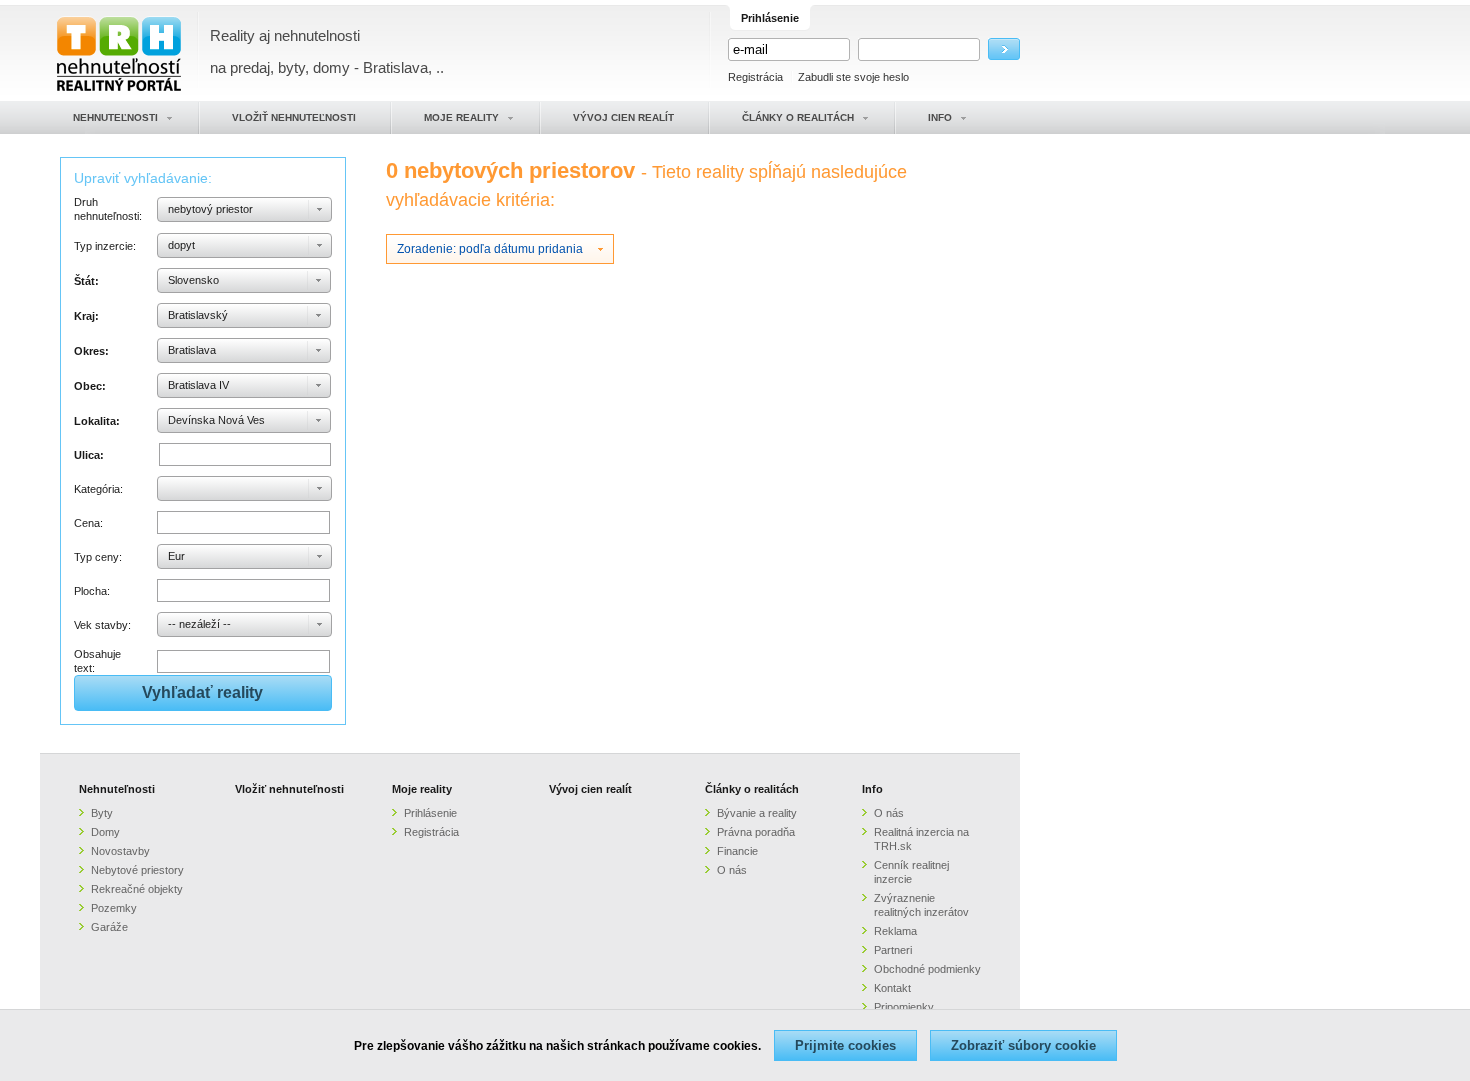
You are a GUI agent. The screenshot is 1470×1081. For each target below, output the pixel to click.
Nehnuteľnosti (117, 789)
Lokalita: (97, 421)
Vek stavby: (102, 625)
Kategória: (98, 489)
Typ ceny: (98, 557)
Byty (102, 813)
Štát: (86, 281)
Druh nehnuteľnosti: (108, 209)
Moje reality (422, 789)
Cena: (88, 523)
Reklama (895, 931)
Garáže (109, 927)
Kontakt (892, 988)
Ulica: (89, 455)
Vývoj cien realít (590, 789)
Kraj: (86, 316)
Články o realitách (752, 789)
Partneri (893, 950)
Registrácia (755, 77)
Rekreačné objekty (137, 889)
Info (872, 789)
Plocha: (92, 591)
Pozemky (114, 908)
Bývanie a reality (757, 813)
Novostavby (120, 851)
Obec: (90, 386)
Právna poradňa (756, 832)
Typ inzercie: (105, 246)
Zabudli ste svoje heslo (853, 77)
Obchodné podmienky (927, 969)
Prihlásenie (430, 813)
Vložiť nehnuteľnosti (289, 789)
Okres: (91, 351)
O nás (732, 870)
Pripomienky (904, 1007)
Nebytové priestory (137, 870)
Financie (737, 851)
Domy (105, 832)
